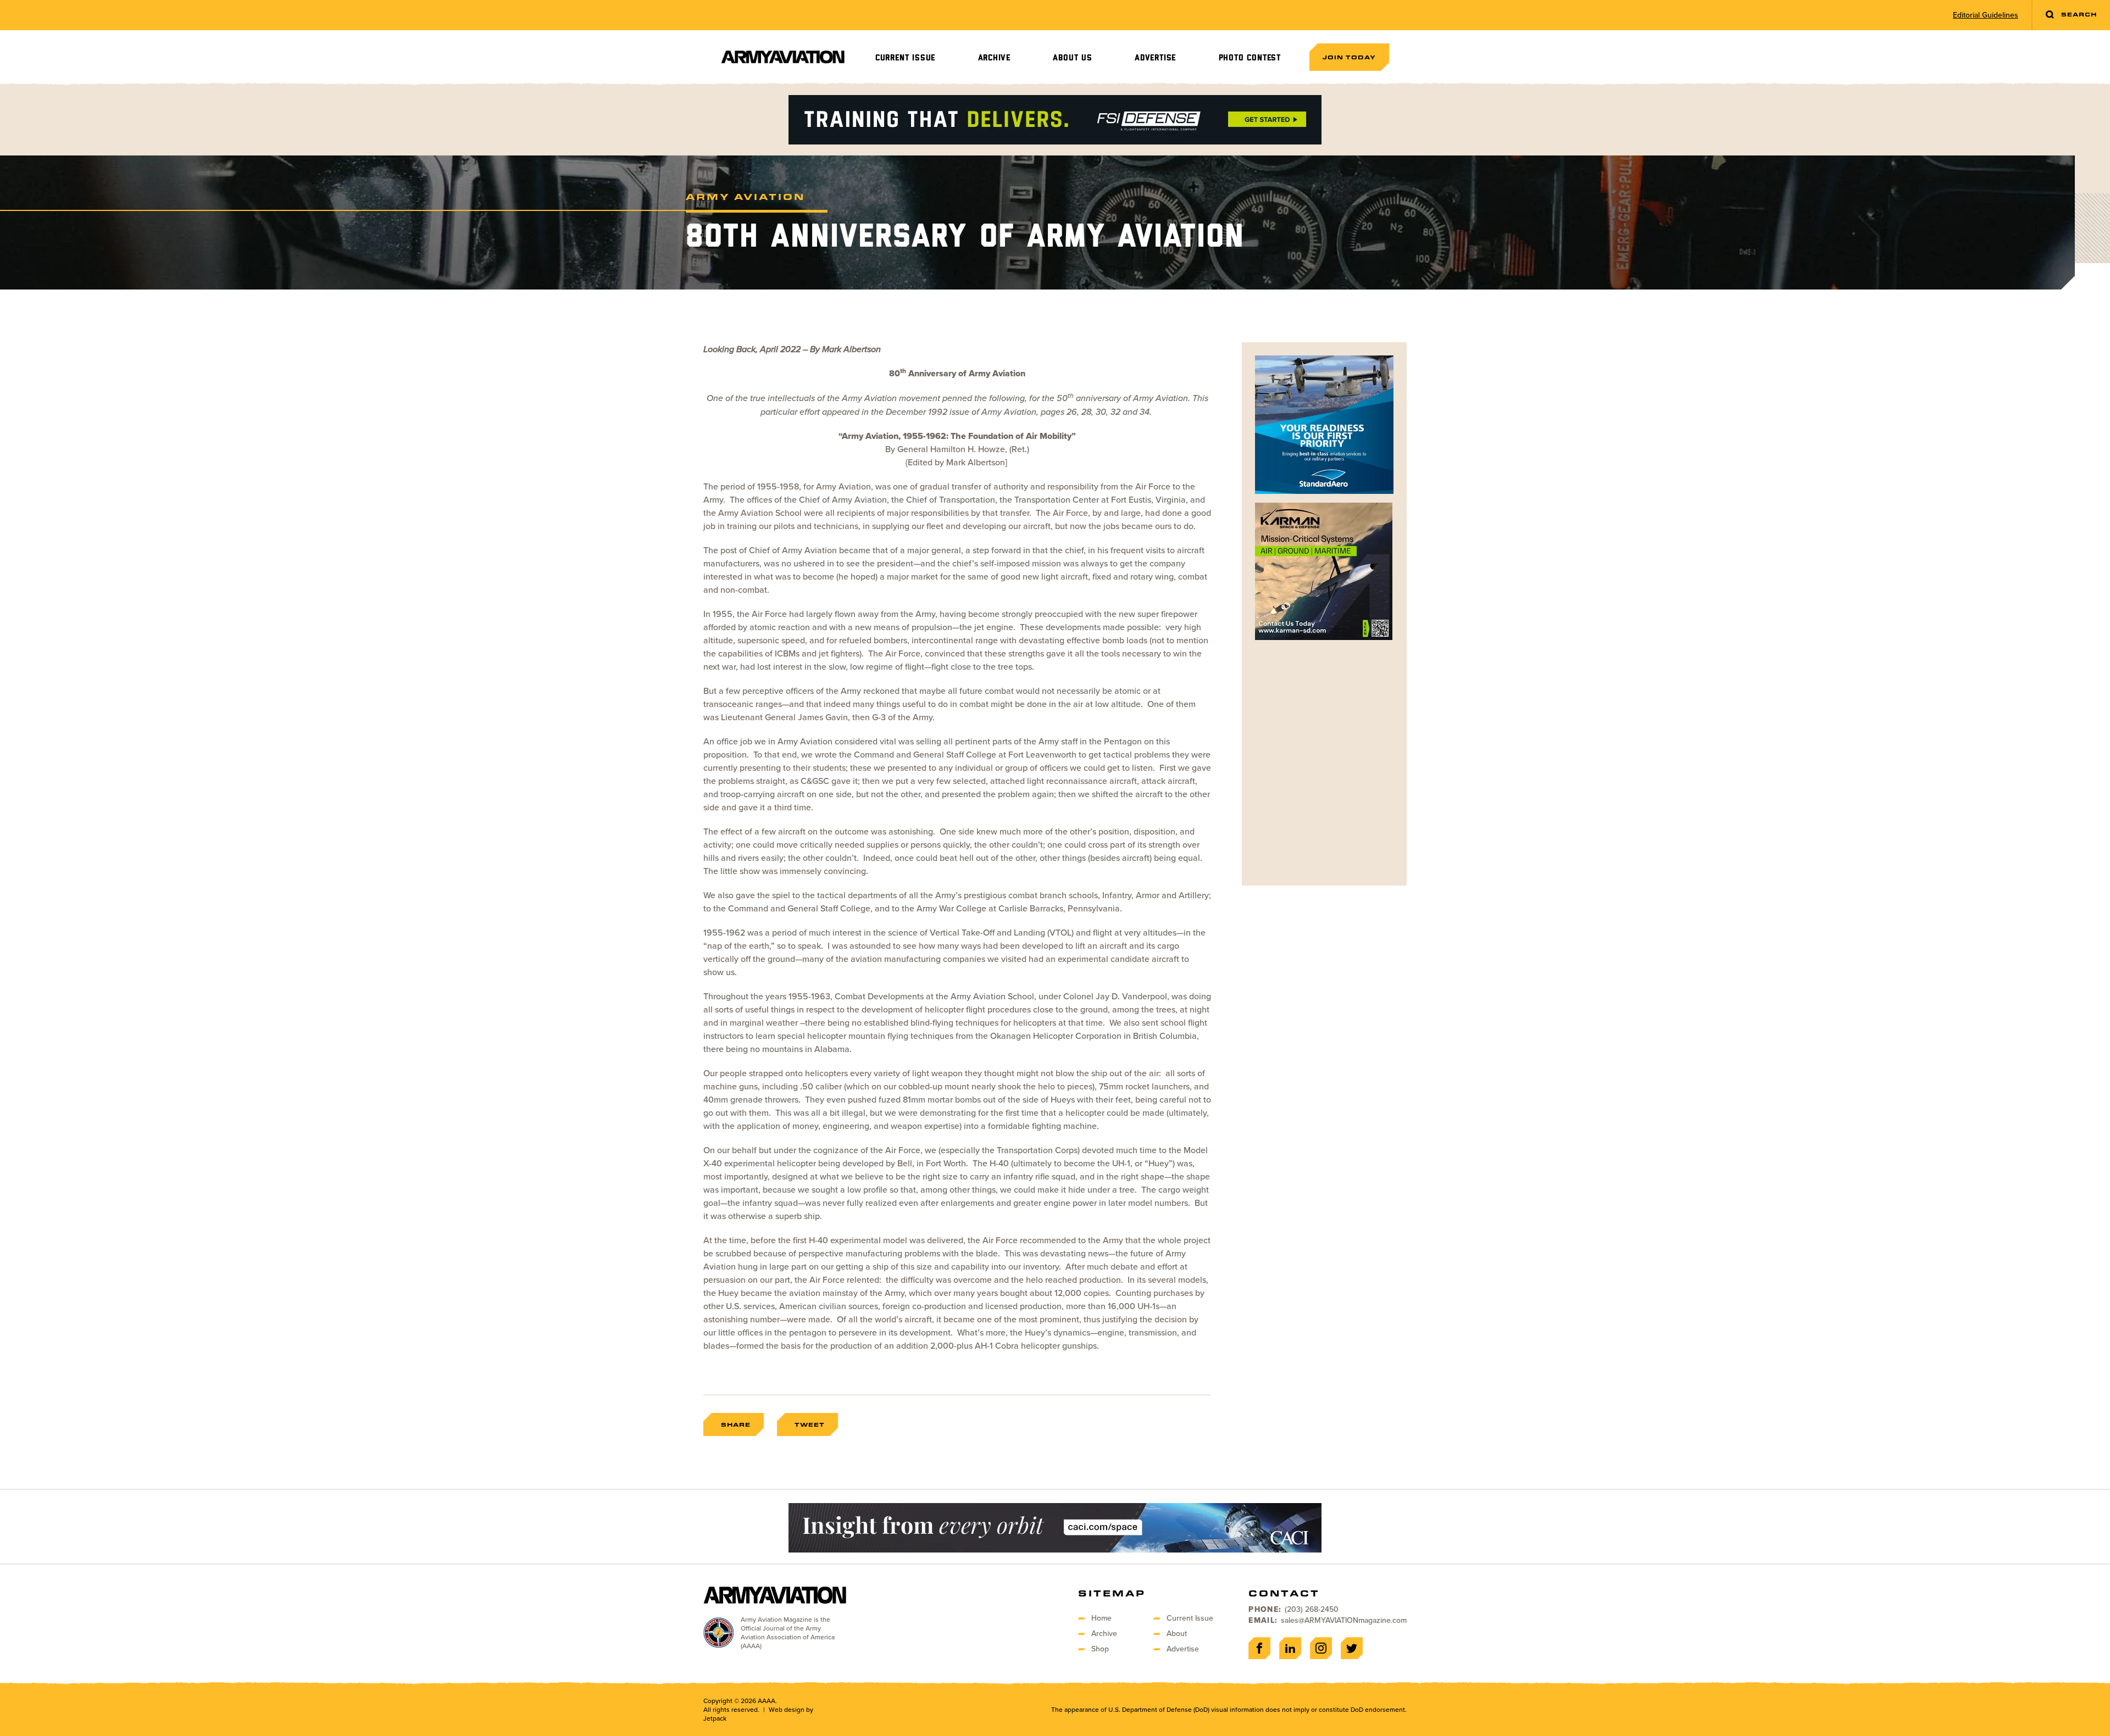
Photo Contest (1250, 58)
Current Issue (905, 58)
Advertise (1155, 58)
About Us (1072, 58)
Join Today (1349, 57)
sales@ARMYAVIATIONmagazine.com (1344, 1620)
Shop (1100, 1649)
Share (736, 1425)
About (1177, 1634)
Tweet (810, 1425)
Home (1101, 1618)
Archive (995, 58)
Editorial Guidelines (1986, 15)
